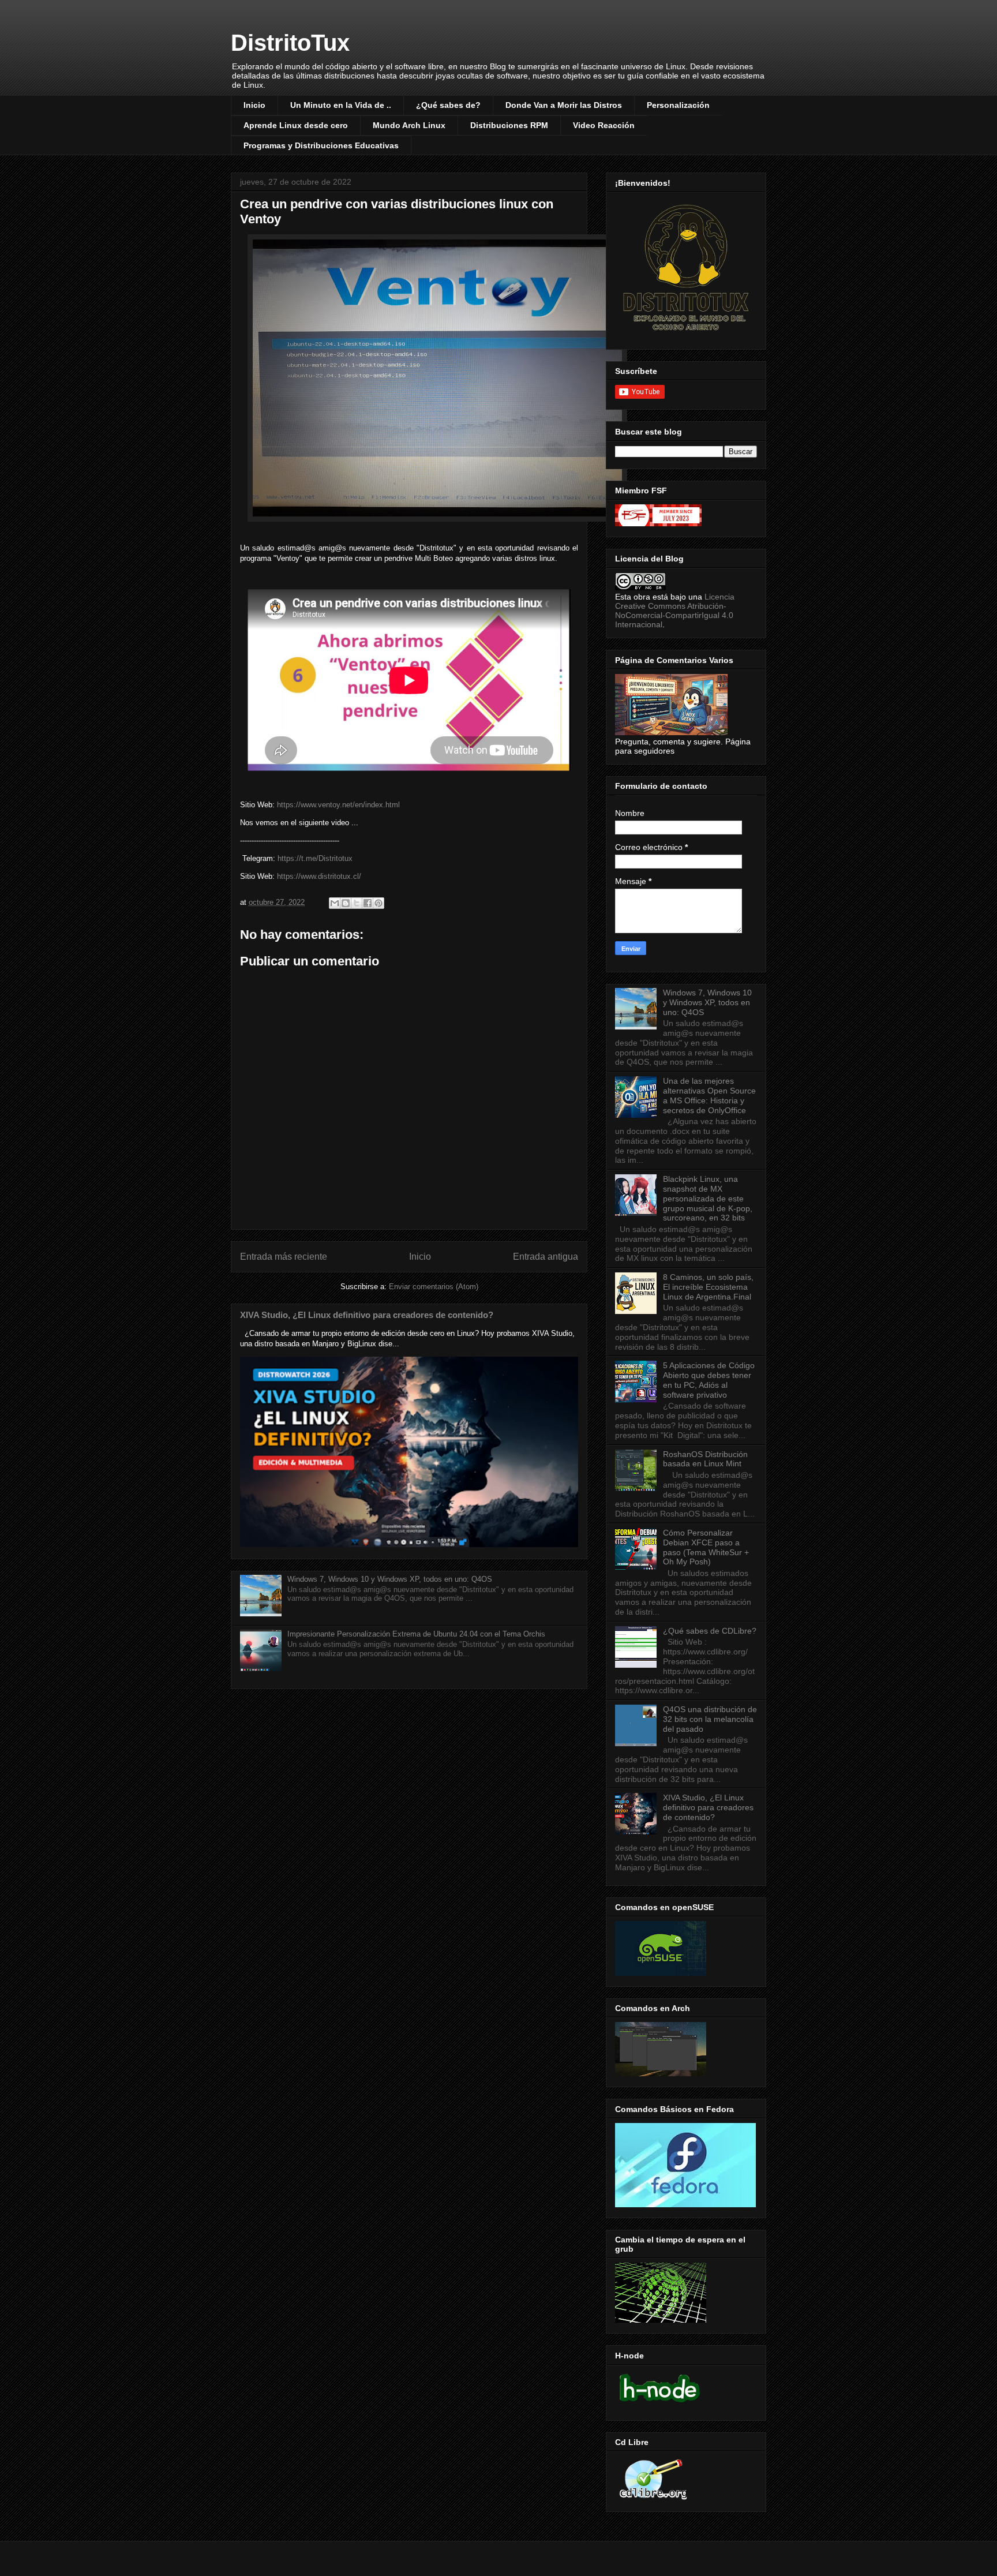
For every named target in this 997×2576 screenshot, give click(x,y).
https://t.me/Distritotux (315, 858)
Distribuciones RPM (509, 125)
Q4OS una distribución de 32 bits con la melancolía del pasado (710, 1719)
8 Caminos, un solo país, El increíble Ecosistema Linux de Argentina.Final (708, 1287)
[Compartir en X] (357, 903)
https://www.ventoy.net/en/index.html (338, 805)
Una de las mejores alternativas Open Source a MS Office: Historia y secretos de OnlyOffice (709, 1095)
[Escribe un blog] (346, 903)
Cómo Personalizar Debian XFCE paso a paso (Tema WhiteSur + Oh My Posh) (706, 1547)
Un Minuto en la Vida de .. (341, 105)
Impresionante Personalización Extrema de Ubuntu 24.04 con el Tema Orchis (416, 1634)
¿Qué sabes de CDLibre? (710, 1631)
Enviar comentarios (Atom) (434, 1287)
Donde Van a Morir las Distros (564, 105)
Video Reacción (604, 125)
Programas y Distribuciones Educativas (321, 145)
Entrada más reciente (284, 1257)
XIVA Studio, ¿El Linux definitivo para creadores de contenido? (367, 1315)
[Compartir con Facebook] (368, 903)
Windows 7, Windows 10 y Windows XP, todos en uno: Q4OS (390, 1579)
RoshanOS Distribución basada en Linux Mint (705, 1459)
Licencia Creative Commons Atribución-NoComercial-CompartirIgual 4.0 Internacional (675, 611)
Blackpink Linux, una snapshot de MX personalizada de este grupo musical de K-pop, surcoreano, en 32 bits (708, 1198)
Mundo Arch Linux (409, 125)
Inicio (254, 105)
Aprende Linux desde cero (296, 125)
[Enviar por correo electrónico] (335, 903)
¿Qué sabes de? (448, 105)
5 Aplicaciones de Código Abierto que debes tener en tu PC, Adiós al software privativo (709, 1380)
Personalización (678, 105)
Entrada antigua (546, 1257)
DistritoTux (290, 43)
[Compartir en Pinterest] (378, 903)
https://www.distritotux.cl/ (319, 876)
